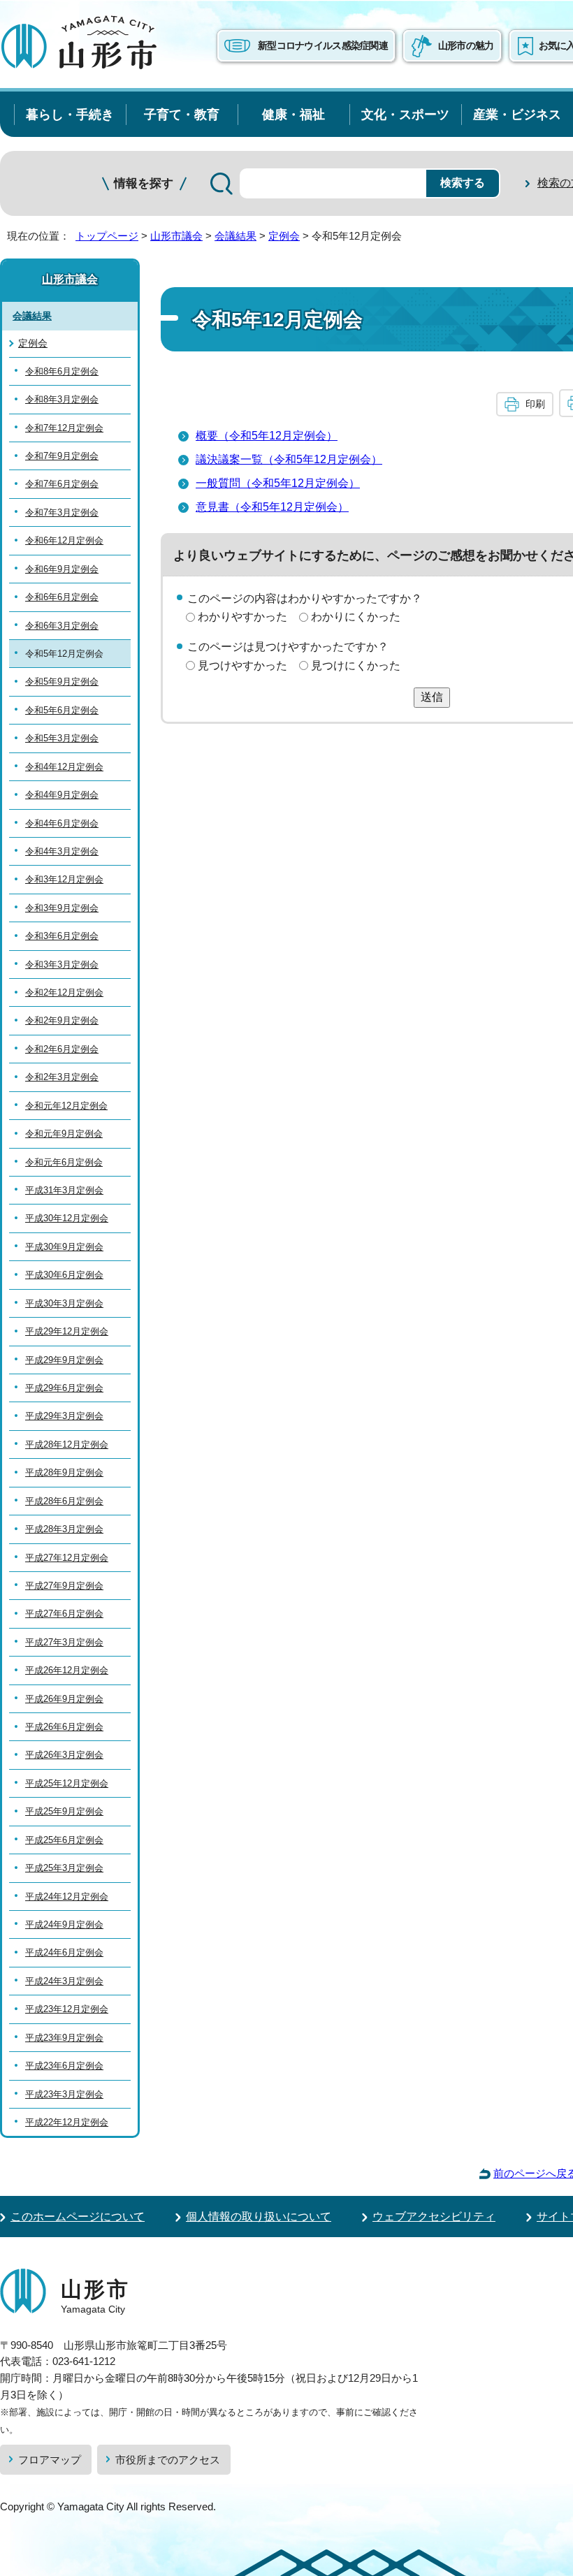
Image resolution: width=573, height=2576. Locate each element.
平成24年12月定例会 (67, 1897)
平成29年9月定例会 (64, 1360)
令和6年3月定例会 (62, 626)
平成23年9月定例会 (64, 2038)
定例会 (284, 236)
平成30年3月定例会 (64, 1303)
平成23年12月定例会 (67, 2009)
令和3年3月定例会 (62, 965)
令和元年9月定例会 (64, 1134)
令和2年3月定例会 (62, 1077)
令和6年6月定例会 (62, 597)
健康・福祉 (293, 114)
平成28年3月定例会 (64, 1529)
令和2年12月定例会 (64, 992)
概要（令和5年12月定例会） (267, 436)
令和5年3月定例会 (62, 738)
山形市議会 (176, 236)
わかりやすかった (242, 617)
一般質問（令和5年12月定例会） (278, 483)
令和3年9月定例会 (62, 908)
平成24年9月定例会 (64, 1924)
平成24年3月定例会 (64, 1981)
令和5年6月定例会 (62, 710)
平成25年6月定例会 (64, 1840)
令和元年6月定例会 (64, 1162)
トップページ (107, 236)
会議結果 (235, 236)
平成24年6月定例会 (64, 1952)
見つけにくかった (356, 665)
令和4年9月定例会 (62, 795)
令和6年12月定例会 (64, 540)
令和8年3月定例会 (62, 399)
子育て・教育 (182, 114)
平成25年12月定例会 (67, 1783)
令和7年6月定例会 (62, 484)
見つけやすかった (242, 665)
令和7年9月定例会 (62, 456)
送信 (432, 697)
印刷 (535, 404)
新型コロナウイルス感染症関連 (323, 45)
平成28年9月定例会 (64, 1472)
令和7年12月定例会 (64, 428)
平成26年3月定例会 (64, 1755)
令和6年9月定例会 (62, 569)
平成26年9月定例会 (64, 1699)
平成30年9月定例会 (64, 1247)
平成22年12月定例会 (67, 2122)
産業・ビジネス (517, 114)
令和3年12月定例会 (64, 879)
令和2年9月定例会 (62, 1020)
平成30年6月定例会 (64, 1275)
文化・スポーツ (405, 114)
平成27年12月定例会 (67, 1558)
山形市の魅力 (466, 45)
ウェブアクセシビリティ (434, 2217)
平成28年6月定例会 (64, 1501)
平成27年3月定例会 (64, 1642)
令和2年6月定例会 (62, 1049)
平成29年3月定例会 (64, 1416)
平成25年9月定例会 (64, 1811)
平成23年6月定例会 (64, 2066)
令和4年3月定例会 (62, 851)
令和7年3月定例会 (62, 512)
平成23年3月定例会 (64, 2094)
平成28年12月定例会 (67, 1445)
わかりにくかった (356, 617)
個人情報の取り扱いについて (259, 2217)
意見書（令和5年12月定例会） (272, 507)
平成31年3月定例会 (64, 1190)
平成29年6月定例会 (64, 1388)
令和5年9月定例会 (62, 682)
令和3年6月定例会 (62, 936)
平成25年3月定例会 (64, 1868)
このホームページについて (78, 2217)
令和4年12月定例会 (64, 767)
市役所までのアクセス (168, 2460)
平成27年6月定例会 (64, 1614)
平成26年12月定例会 (67, 1670)
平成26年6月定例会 (64, 1727)
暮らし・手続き (70, 114)
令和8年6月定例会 (62, 371)
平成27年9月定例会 (64, 1586)
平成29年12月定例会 (67, 1331)
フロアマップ (50, 2460)
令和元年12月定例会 (66, 1106)
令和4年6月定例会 (62, 823)
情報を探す (144, 183)
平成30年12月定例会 (67, 1218)
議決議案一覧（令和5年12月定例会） (289, 459)
